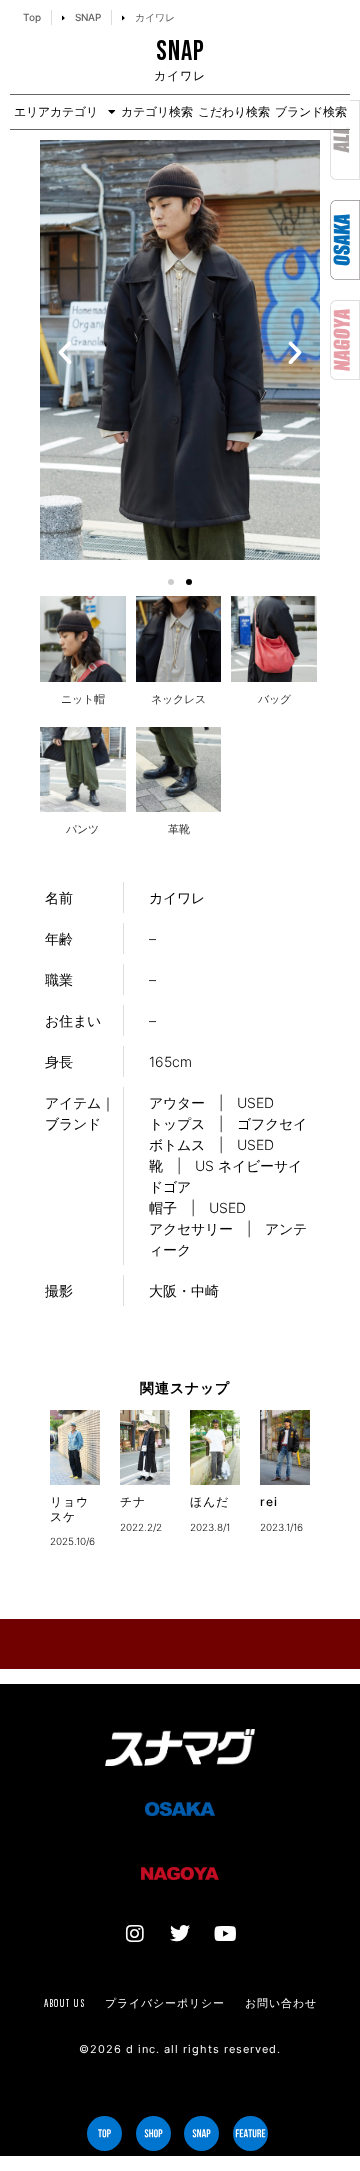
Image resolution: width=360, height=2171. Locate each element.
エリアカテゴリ (56, 111)
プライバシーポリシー (165, 2003)
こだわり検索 (234, 111)
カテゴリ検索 (157, 111)
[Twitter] (180, 1934)
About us (64, 2003)
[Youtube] (225, 1934)
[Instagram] (135, 1934)
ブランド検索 (311, 111)
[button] (65, 353)
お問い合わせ (281, 2003)
